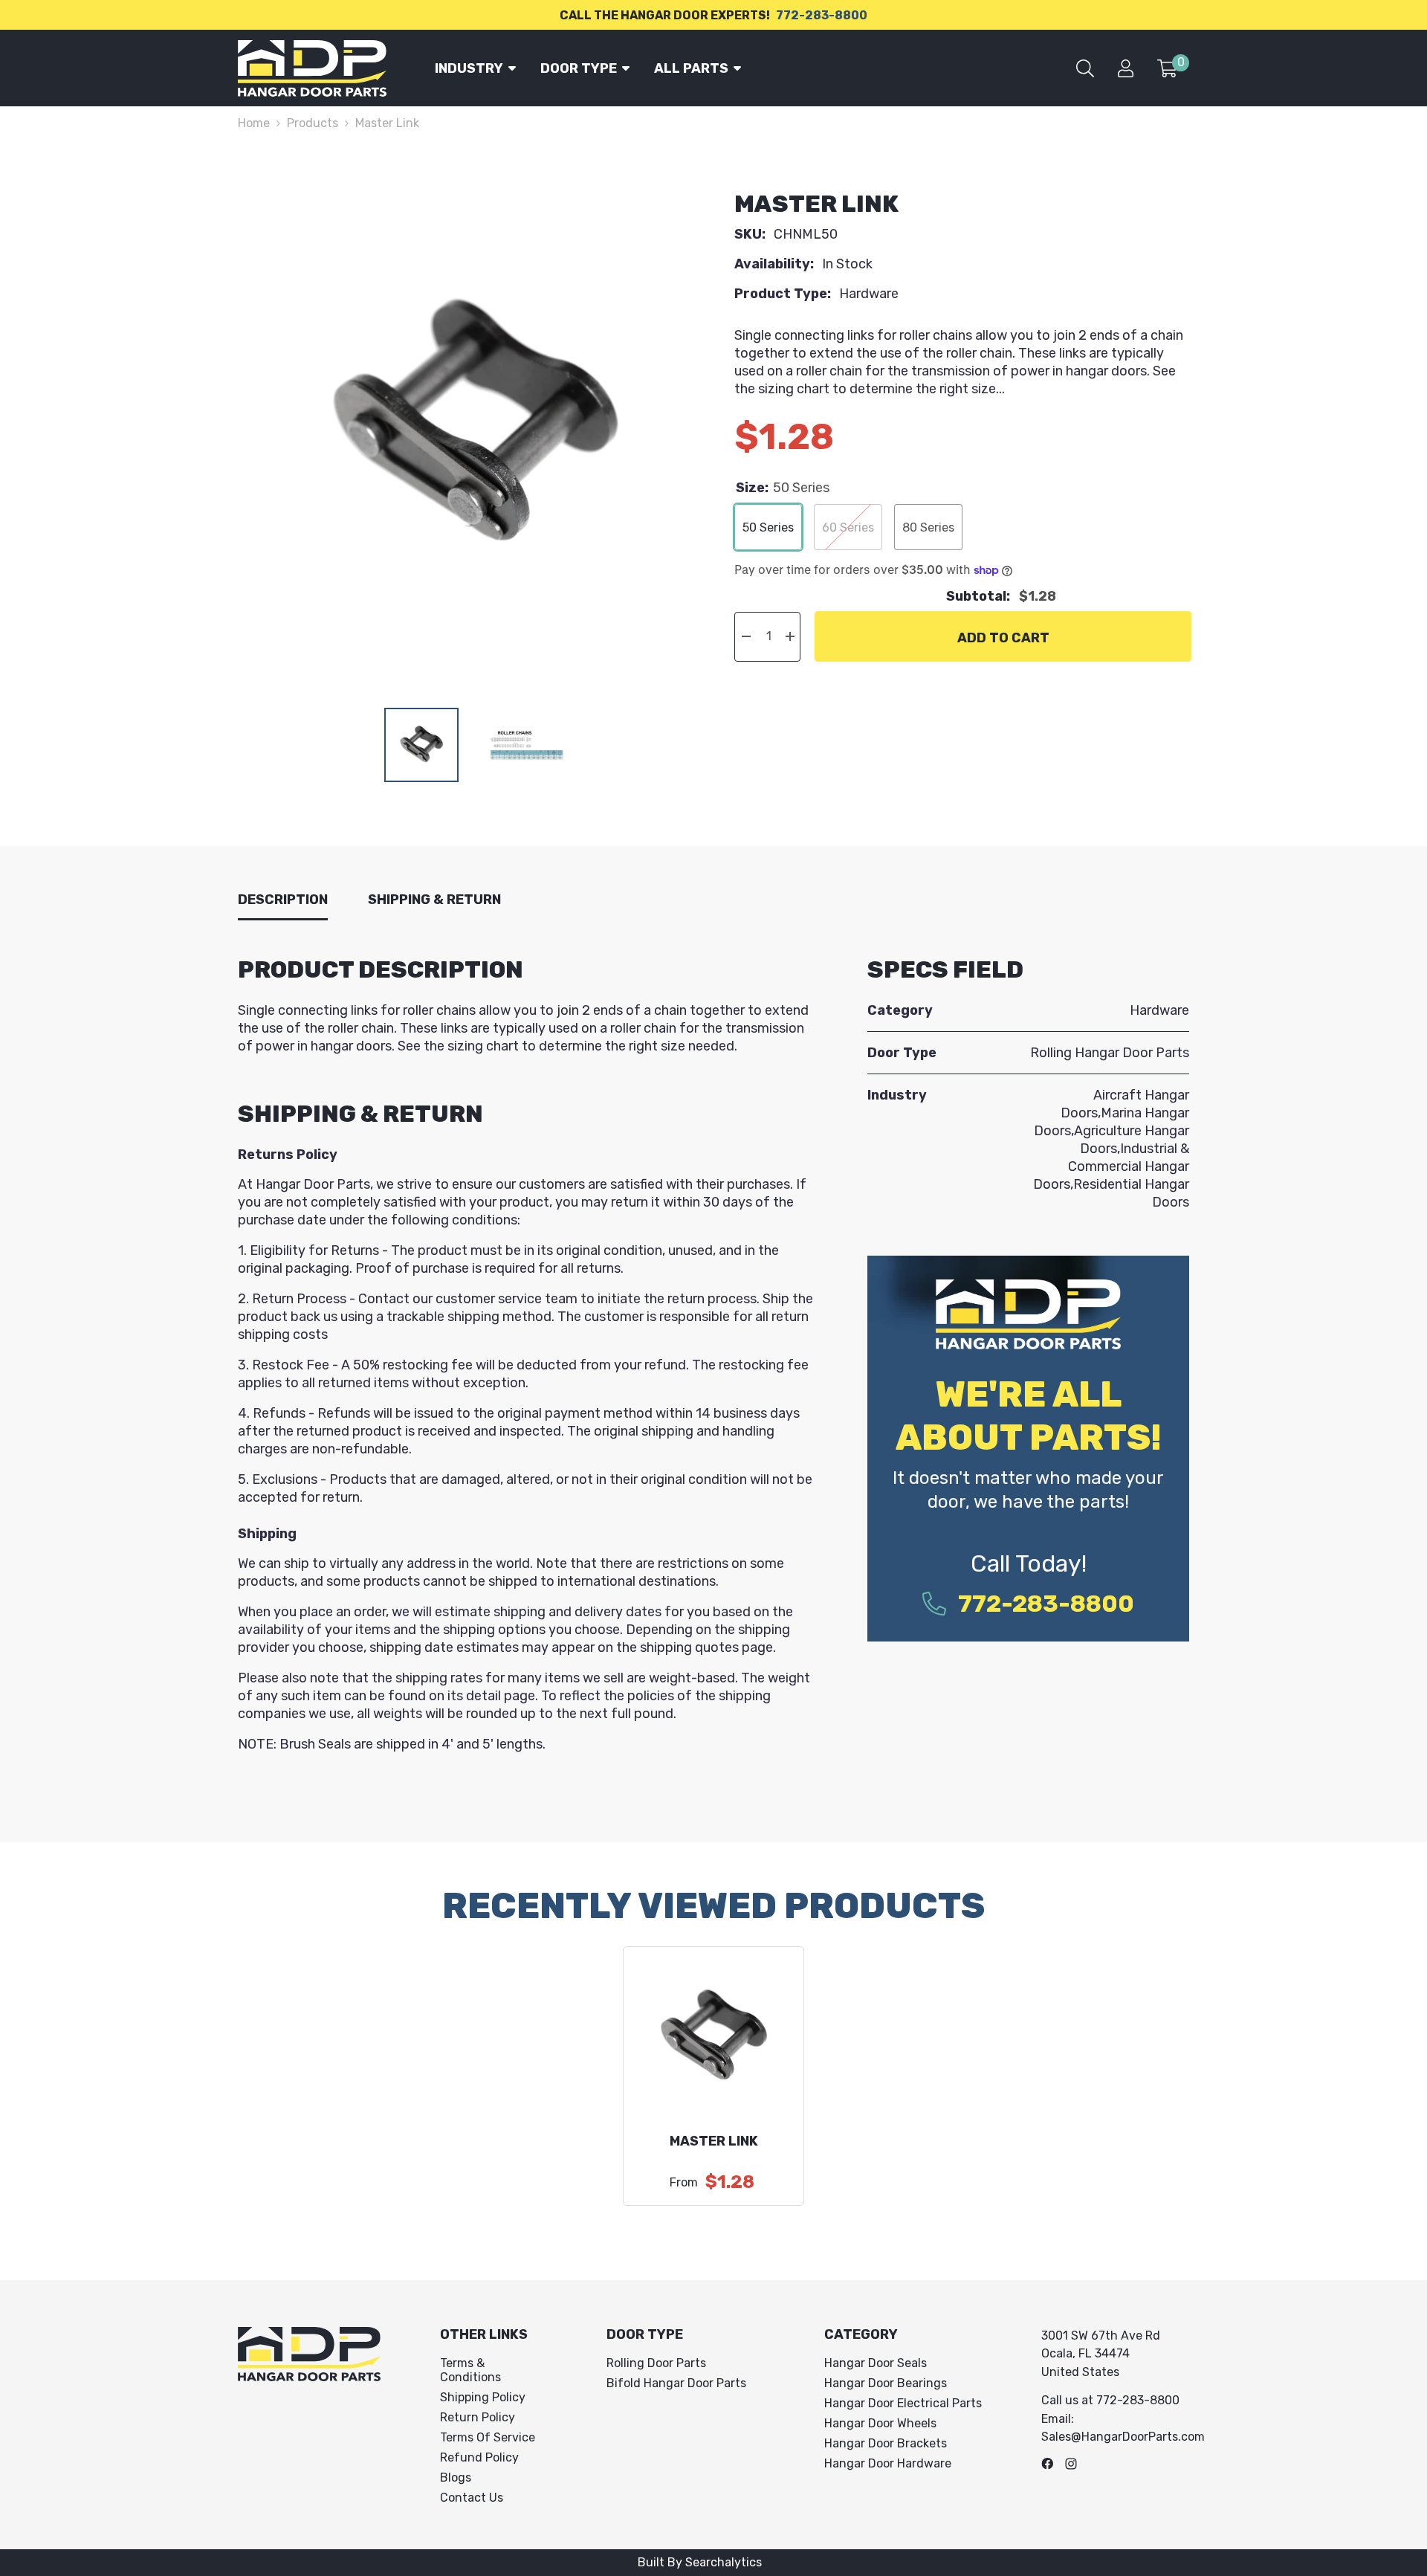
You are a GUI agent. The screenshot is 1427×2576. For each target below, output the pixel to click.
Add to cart (1001, 638)
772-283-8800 (822, 15)
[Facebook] (1047, 2464)
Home (254, 123)
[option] (475, 426)
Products (313, 123)
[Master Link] (713, 2037)
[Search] (1085, 68)
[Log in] (1126, 68)
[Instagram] (1071, 2464)
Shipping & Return (434, 900)
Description (283, 900)
